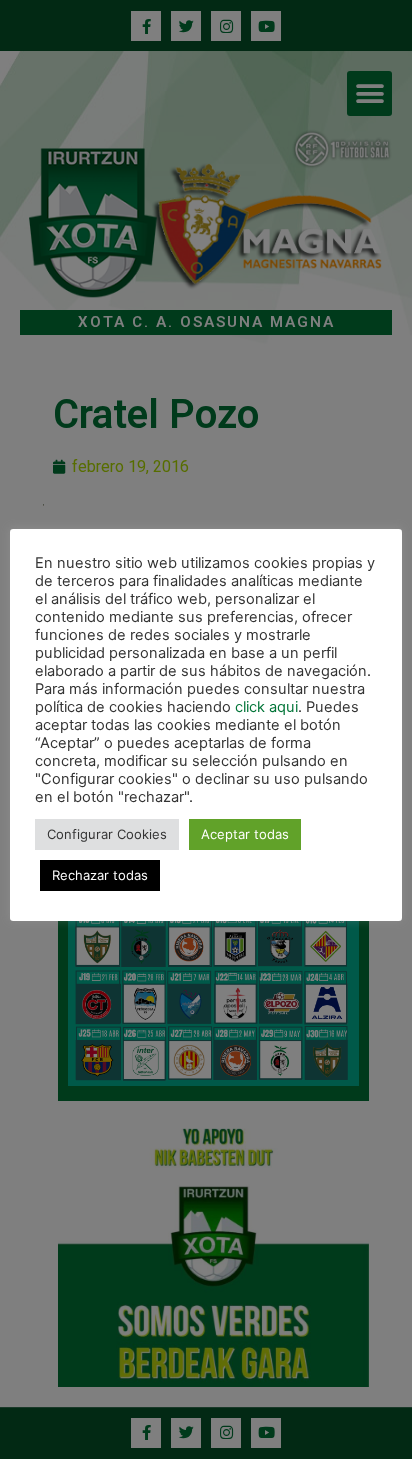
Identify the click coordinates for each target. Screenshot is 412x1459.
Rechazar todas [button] (100, 875)
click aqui (266, 707)
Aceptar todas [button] (245, 834)
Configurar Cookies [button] (107, 834)
